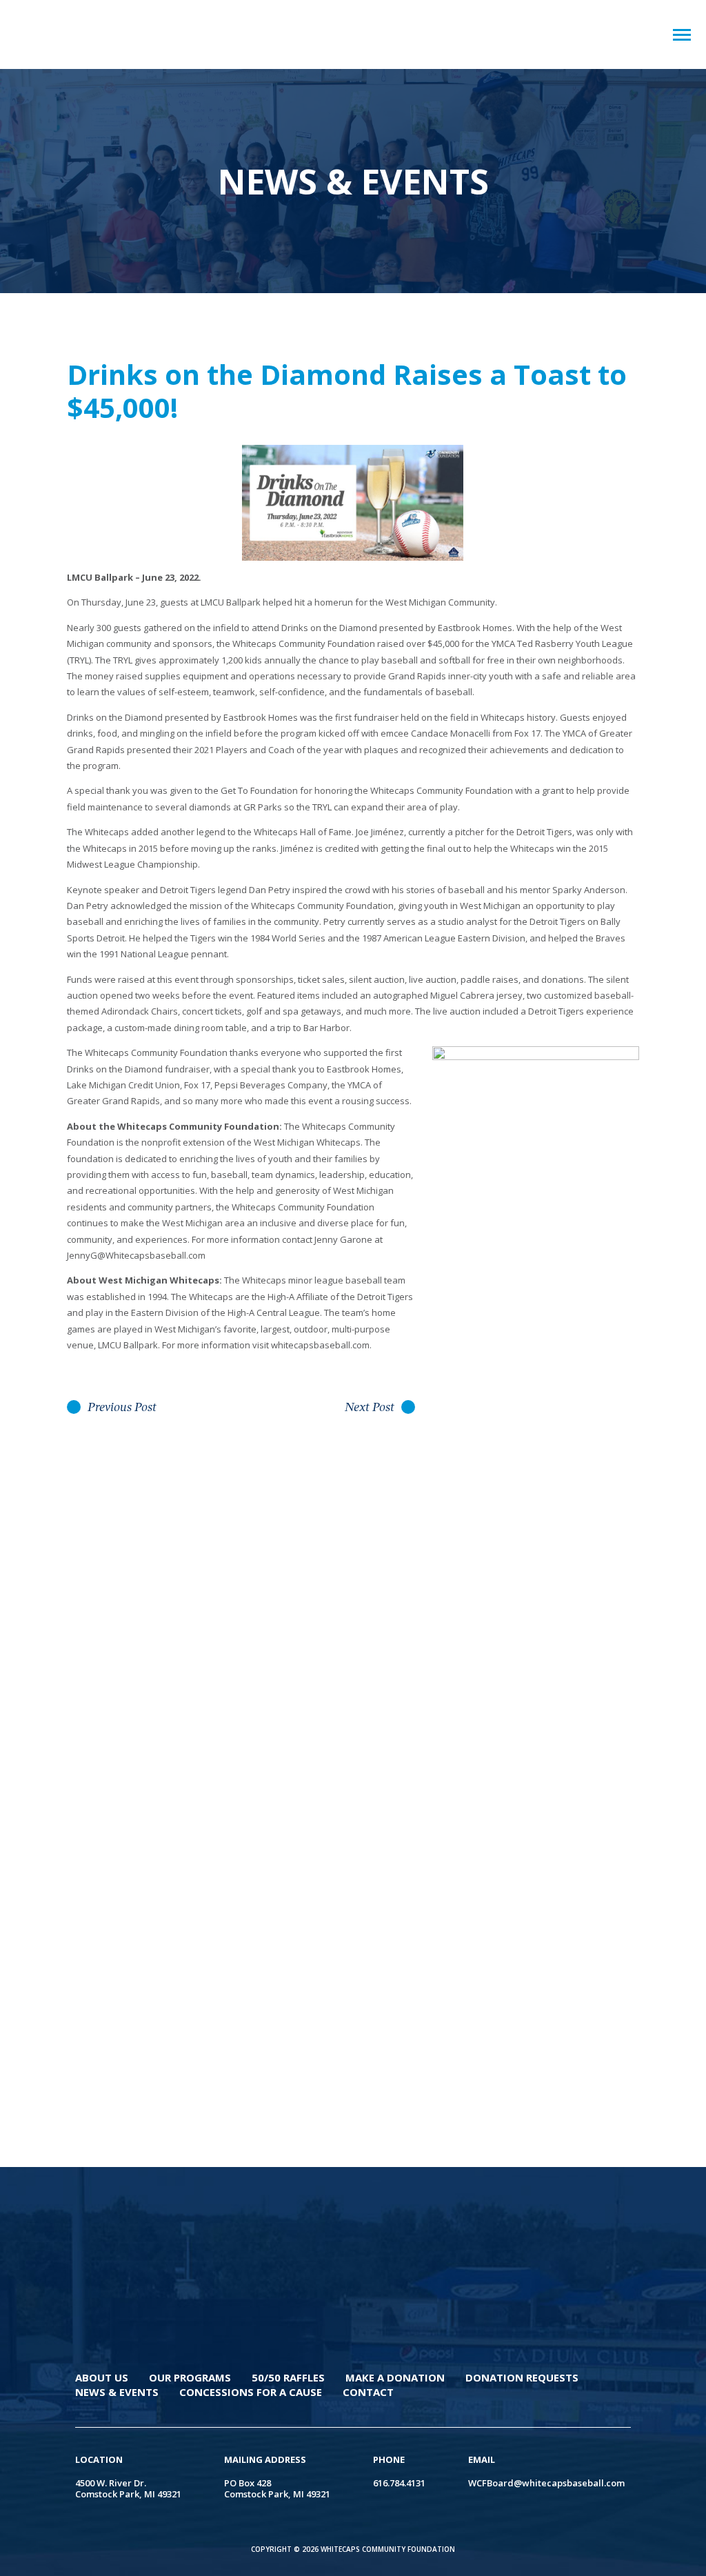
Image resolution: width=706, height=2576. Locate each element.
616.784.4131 (399, 2483)
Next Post (370, 1408)
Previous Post (122, 1408)
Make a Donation (395, 2377)
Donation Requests (522, 2377)
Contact (368, 2392)
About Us (102, 2377)
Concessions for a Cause (251, 2392)
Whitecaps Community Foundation (101, 34)
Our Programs (190, 2377)
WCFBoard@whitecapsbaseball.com (546, 2483)
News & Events (117, 2392)
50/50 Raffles (288, 2377)
